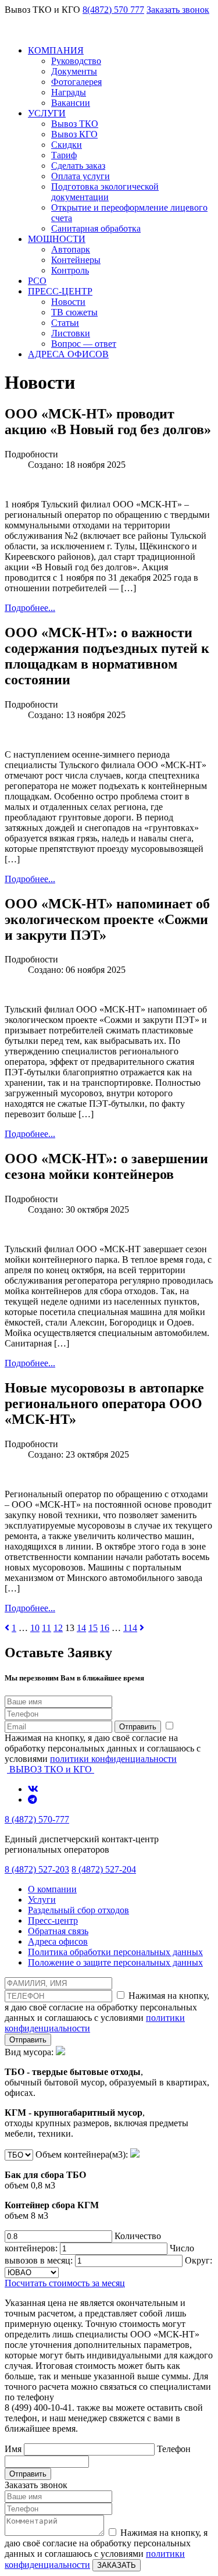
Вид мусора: (107, 2093)
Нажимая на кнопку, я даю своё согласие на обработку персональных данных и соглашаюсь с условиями (103, 1748)
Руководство (76, 61)
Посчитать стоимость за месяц (65, 2283)
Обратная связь (58, 1931)
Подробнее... (30, 608)
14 (81, 1628)
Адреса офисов (58, 1941)
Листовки (71, 333)
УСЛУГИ (47, 113)
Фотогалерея (76, 82)
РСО (37, 281)
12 (58, 1628)
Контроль (70, 270)
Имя (14, 2449)
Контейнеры (76, 260)
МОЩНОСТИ (57, 239)
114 (130, 1628)
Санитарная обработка (96, 228)
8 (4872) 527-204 (104, 1869)
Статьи (65, 323)
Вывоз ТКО (75, 124)
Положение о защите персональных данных (115, 1962)
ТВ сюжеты (74, 312)
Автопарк (71, 249)
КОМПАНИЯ (56, 50)
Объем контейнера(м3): (67, 2185)
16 (105, 1628)
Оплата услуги (81, 176)
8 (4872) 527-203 (37, 1869)
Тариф (64, 155)
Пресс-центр (53, 1921)
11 (47, 1628)
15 (93, 1628)
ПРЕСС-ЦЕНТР (60, 291)
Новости (68, 302)
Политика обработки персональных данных (115, 1952)
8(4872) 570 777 (113, 10)
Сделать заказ (78, 166)
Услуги (42, 1900)
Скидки (67, 145)
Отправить (138, 1727)
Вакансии (71, 103)
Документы (74, 71)
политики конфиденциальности (113, 1759)
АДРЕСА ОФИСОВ (68, 354)
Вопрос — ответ (84, 344)
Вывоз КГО (74, 134)
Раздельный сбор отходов (78, 1910)
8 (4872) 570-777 (37, 1819)
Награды (69, 92)
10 (35, 1628)
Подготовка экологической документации (105, 192)
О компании (52, 1889)
